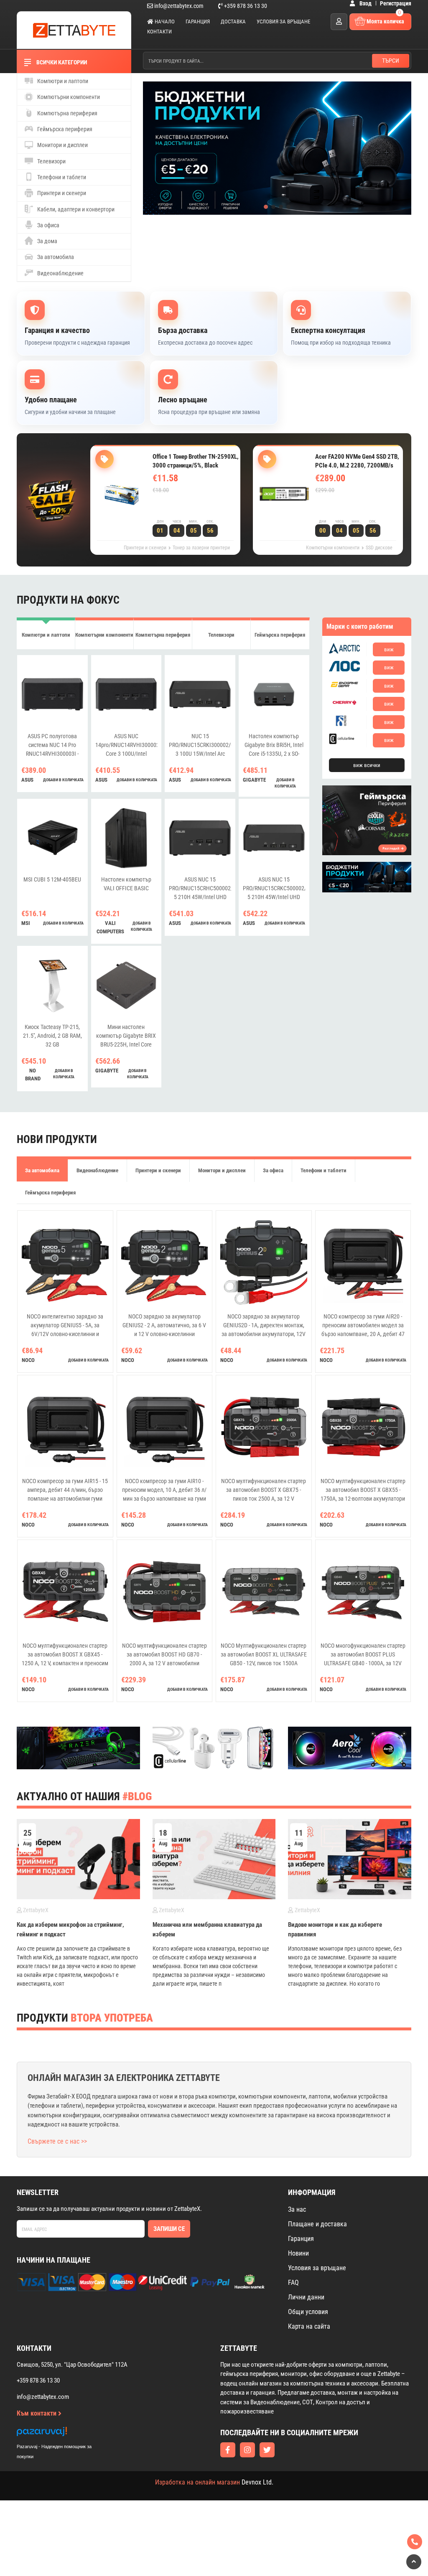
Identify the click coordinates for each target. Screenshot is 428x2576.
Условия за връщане (283, 22)
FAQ (293, 2283)
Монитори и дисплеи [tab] (222, 1170)
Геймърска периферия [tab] (280, 635)
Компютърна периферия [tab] (163, 635)
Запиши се (169, 2229)
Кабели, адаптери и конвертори (75, 209)
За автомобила (55, 257)
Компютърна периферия (67, 113)
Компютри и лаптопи (62, 81)
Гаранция (198, 22)
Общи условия (308, 2312)
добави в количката (63, 780)
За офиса (48, 225)
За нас (297, 2209)
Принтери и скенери (61, 193)
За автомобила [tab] (42, 1170)
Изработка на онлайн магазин (197, 2482)
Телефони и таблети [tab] (324, 1170)
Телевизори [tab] (221, 635)
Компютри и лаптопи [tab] (46, 635)
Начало (164, 22)
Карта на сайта (309, 2326)
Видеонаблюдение (60, 273)
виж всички (367, 765)
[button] (266, 207)
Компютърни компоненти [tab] (104, 635)
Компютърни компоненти (68, 97)
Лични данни (306, 2297)
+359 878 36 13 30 (245, 6)
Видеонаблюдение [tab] (97, 1170)
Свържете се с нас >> (57, 2141)
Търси (391, 61)
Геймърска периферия (64, 129)
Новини (298, 2253)
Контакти (159, 32)
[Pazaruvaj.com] (63, 2434)
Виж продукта (183, 507)
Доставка (233, 22)
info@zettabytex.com (179, 6)
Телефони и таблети (61, 177)
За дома (47, 241)
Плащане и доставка (317, 2224)
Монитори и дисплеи (62, 145)
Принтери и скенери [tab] (158, 1170)
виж (389, 649)
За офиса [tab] (273, 1170)
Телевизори (51, 161)
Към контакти (37, 2413)
